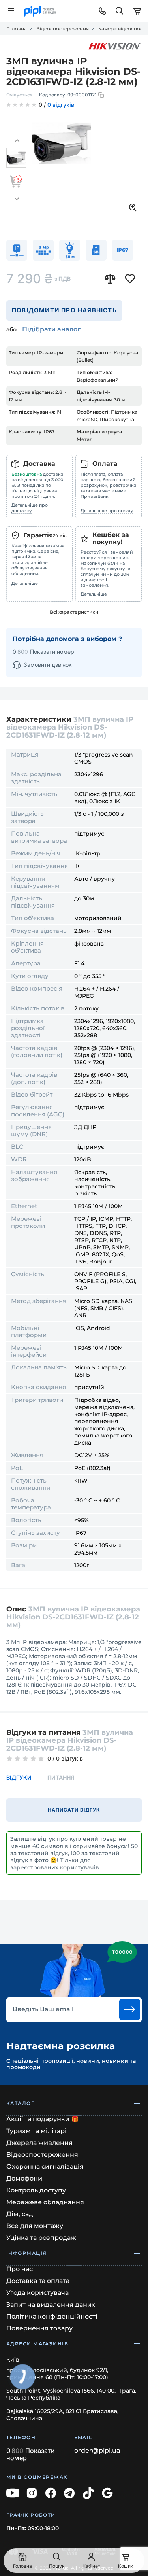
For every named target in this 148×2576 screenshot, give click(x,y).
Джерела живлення (39, 2143)
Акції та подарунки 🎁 (43, 2119)
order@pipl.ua (97, 2451)
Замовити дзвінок (48, 665)
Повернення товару (39, 2328)
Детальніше (25, 583)
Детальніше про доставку (30, 508)
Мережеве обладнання (45, 2202)
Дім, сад (20, 2214)
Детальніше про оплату (107, 511)
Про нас (20, 2269)
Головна (17, 29)
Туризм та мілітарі (37, 2131)
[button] (17, 141)
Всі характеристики (74, 612)
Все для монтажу (35, 2226)
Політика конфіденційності (52, 2316)
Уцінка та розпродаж (41, 2238)
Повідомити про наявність (64, 310)
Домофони (24, 2178)
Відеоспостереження (63, 29)
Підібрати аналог (51, 329)
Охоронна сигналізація (45, 2167)
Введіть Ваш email (43, 2009)
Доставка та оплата (38, 2281)
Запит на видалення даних (51, 2305)
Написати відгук (74, 1810)
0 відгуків (61, 105)
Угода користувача (37, 2293)
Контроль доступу (36, 2190)
